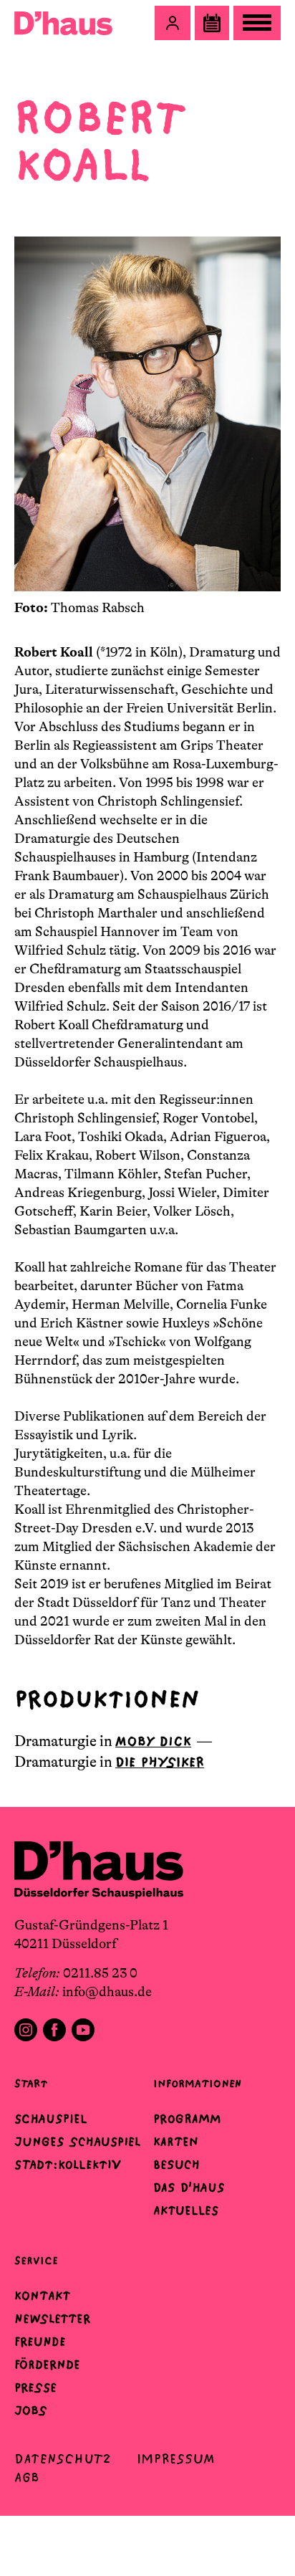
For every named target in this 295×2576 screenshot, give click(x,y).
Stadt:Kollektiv (68, 2165)
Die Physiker (160, 1762)
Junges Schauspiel (77, 2142)
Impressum (176, 2459)
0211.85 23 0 (100, 1973)
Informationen (197, 2083)
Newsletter (52, 2319)
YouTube (83, 2030)
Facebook (54, 2030)
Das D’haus (189, 2188)
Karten (176, 2142)
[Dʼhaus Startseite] (63, 23)
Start (31, 2083)
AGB (27, 2477)
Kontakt (42, 2296)
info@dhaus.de (107, 1992)
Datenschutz (63, 2459)
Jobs (31, 2410)
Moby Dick (153, 1741)
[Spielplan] (212, 23)
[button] (173, 23)
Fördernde (47, 2365)
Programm (187, 2119)
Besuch (176, 2165)
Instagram (26, 2030)
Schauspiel (51, 2119)
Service (36, 2260)
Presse (35, 2387)
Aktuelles (186, 2210)
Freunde (40, 2342)
